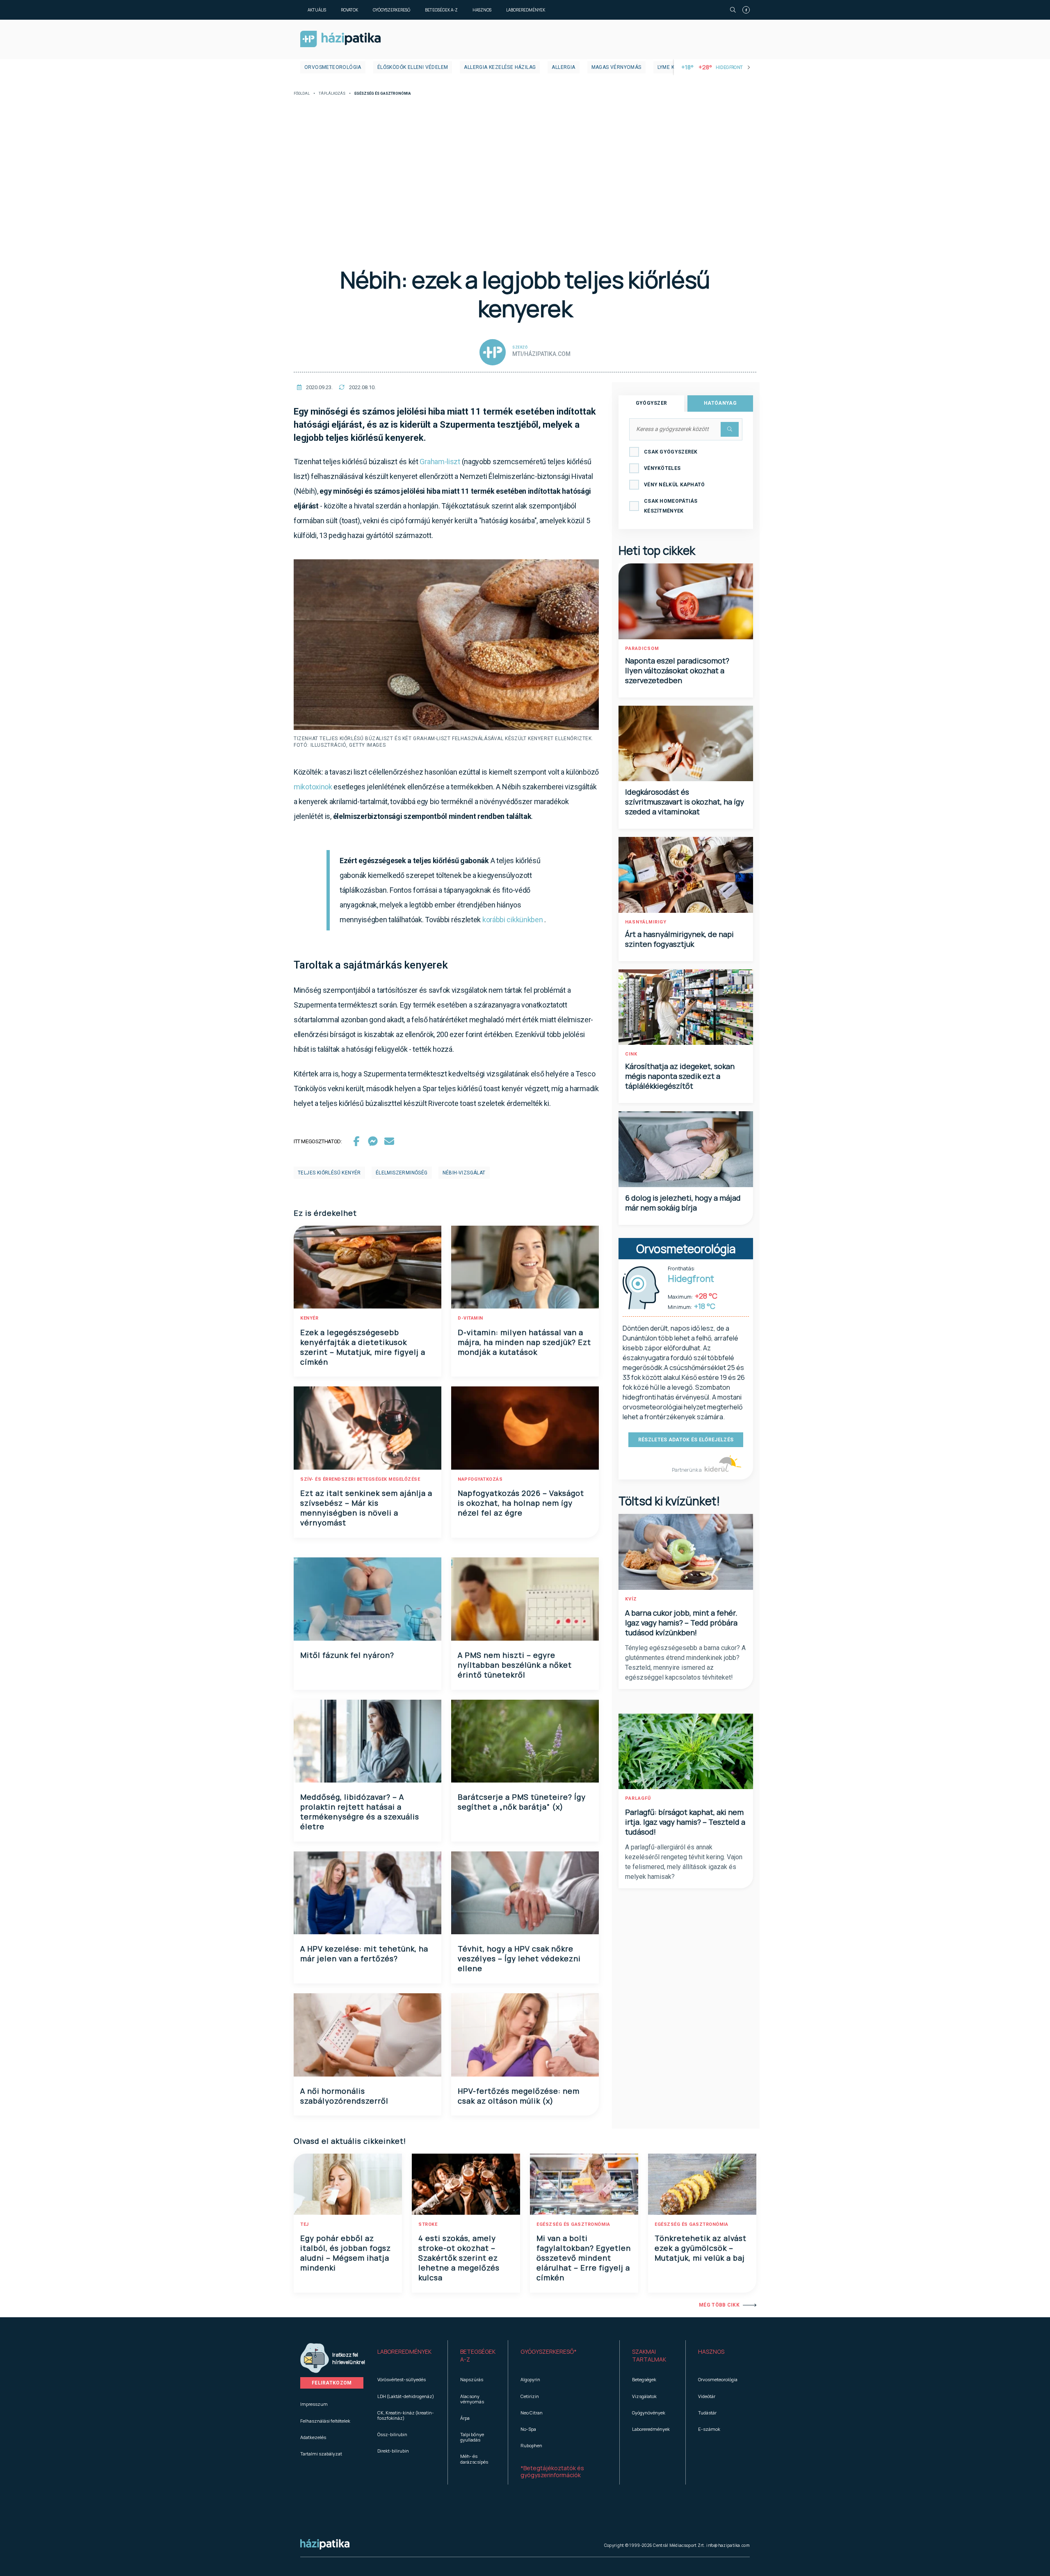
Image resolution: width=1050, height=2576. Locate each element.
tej (305, 2224)
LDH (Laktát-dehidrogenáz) (406, 2396)
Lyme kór (670, 67)
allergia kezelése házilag (500, 67)
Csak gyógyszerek (671, 452)
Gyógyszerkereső (391, 10)
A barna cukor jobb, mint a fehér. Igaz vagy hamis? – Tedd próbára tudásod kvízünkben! (681, 1623)
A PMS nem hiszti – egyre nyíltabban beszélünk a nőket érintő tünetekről (515, 1665)
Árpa (465, 2418)
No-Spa (528, 2429)
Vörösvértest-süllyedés (402, 2379)
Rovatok (349, 10)
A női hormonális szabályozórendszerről (344, 2096)
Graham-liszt (440, 462)
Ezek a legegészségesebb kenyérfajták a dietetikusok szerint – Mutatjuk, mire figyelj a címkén (363, 1347)
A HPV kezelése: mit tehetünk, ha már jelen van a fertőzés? (364, 1954)
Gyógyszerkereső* (549, 2351)
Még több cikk (719, 2305)
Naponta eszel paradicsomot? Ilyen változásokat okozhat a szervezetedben (677, 670)
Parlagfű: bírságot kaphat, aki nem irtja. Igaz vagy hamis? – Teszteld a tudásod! (685, 1822)
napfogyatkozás (480, 1479)
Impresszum (314, 2404)
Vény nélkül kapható (675, 485)
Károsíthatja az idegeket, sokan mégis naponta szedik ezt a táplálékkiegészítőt (680, 1076)
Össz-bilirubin (392, 2434)
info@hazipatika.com (728, 2545)
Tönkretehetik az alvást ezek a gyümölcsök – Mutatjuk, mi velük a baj (701, 2248)
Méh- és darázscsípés (474, 2459)
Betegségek (644, 2379)
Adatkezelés (313, 2437)
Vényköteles (662, 468)
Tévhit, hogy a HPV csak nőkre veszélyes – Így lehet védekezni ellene (519, 1958)
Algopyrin (530, 2379)
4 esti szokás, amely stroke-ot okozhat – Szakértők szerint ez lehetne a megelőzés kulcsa (459, 2258)
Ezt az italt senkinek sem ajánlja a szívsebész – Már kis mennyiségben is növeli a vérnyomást (366, 1508)
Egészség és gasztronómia (573, 2224)
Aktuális (317, 10)
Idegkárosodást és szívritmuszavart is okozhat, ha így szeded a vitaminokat (685, 802)
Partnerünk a (687, 1470)
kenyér (309, 1318)
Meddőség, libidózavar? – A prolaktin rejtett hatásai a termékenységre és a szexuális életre (360, 1812)
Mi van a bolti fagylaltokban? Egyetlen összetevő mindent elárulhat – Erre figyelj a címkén (584, 2258)
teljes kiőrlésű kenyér (329, 1173)
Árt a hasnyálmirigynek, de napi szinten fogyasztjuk (679, 939)
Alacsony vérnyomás (472, 2399)
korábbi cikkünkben (513, 920)
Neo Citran (532, 2413)
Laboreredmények (526, 10)
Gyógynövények (649, 2413)
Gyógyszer (652, 403)
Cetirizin (530, 2396)
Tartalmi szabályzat (321, 2454)
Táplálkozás (332, 94)
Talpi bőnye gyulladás (472, 2437)
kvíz (631, 1599)
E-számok (709, 2429)
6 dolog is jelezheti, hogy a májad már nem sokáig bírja (683, 1203)
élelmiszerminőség (402, 1173)
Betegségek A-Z (441, 10)
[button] (406, 2356)
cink (631, 1054)
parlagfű (638, 1798)
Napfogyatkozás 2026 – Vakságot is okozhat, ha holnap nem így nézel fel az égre (521, 1503)
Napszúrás (472, 2379)
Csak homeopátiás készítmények (671, 506)
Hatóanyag (720, 403)
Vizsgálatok (644, 2396)
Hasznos (482, 10)
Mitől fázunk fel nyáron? (347, 1655)
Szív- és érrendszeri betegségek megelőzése (360, 1479)
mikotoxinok (313, 787)
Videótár (707, 2396)
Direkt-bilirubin (393, 2451)
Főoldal (302, 94)
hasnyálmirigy (646, 922)
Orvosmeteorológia (333, 67)
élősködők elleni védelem (413, 67)
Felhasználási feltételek (325, 2421)
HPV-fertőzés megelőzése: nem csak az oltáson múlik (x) (519, 2096)
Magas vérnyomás (616, 67)
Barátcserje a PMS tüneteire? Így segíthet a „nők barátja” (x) (522, 1802)
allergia (563, 67)
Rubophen (531, 2445)
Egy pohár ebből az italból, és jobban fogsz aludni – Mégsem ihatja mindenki (346, 2253)
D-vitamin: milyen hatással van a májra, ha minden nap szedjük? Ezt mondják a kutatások (524, 1342)
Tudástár (707, 2413)
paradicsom (642, 649)
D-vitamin (470, 1318)
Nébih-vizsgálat (464, 1173)
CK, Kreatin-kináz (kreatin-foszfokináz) (406, 2415)
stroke (428, 2224)
